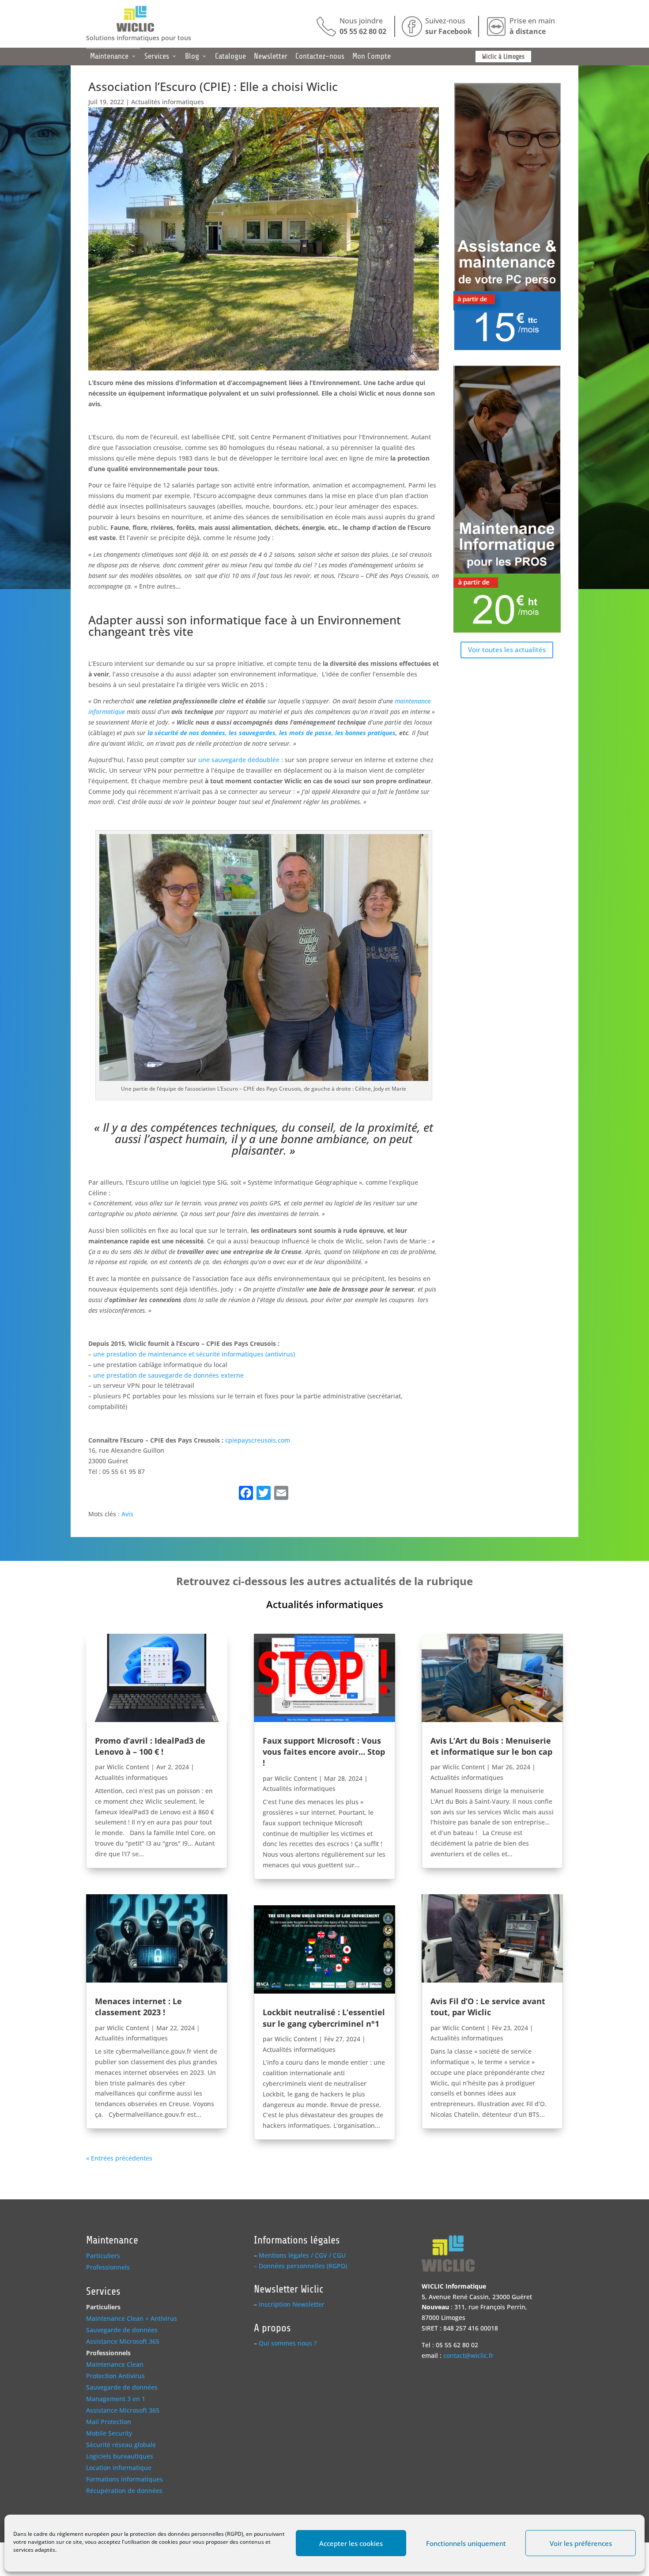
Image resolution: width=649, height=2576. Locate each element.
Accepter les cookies (351, 2543)
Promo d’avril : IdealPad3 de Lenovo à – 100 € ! (150, 1746)
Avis (127, 1514)
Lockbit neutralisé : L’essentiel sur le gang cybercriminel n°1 (324, 2018)
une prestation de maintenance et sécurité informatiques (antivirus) (194, 1354)
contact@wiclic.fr (468, 2355)
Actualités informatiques (168, 102)
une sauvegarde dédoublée (239, 760)
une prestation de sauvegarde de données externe (168, 1375)
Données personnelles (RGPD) (303, 2266)
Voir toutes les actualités (507, 650)
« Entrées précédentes (119, 2158)
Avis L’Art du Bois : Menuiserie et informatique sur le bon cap (491, 1746)
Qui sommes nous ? (288, 2343)
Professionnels (108, 2267)
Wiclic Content (128, 1767)
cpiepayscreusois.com (258, 1440)
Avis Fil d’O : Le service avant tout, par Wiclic (488, 2007)
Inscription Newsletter (292, 2304)
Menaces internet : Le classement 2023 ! (138, 2007)
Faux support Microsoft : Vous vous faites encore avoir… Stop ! (324, 1752)
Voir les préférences (581, 2543)
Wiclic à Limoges (503, 57)
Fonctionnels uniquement (466, 2543)
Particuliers (103, 2256)
